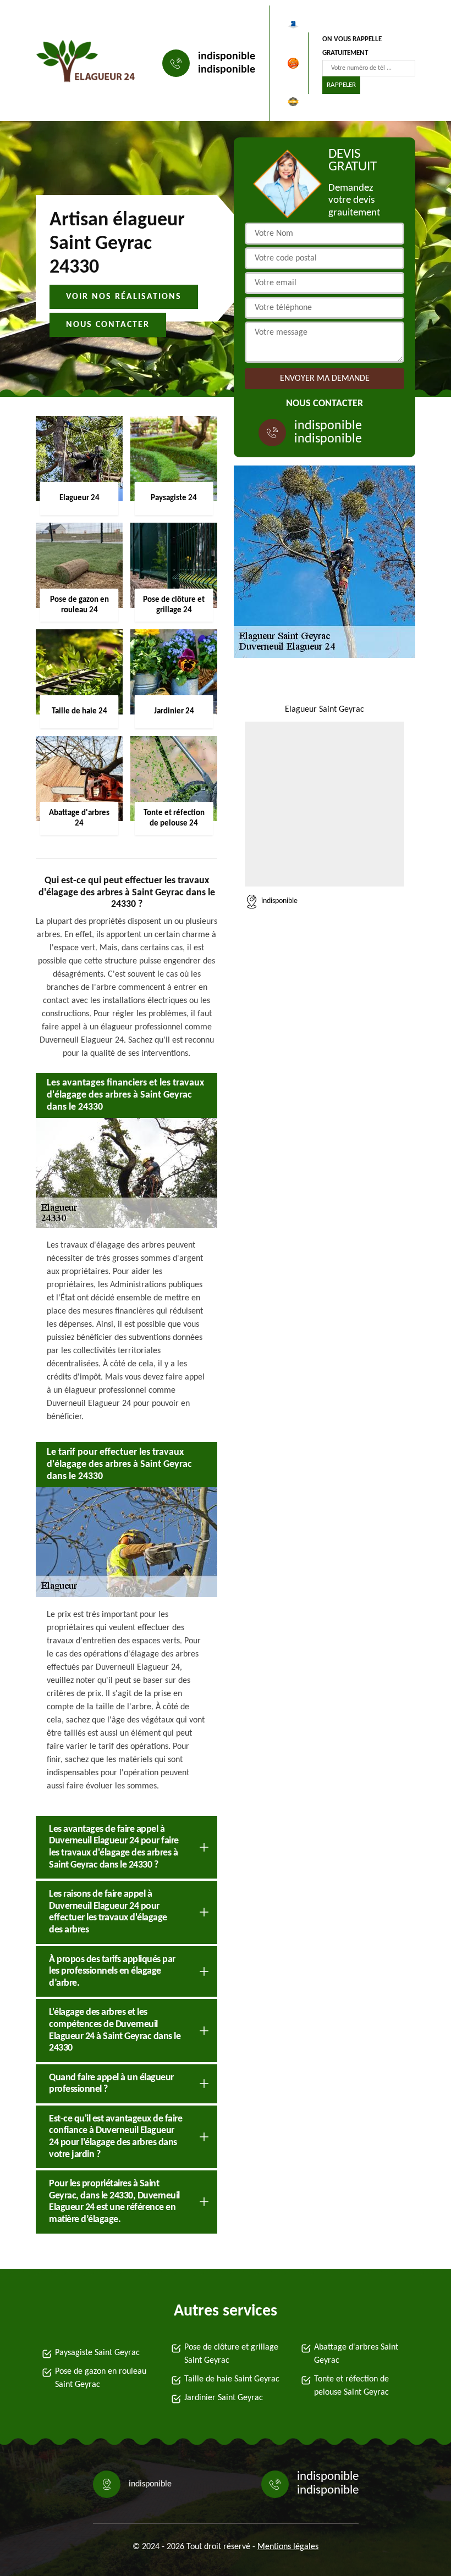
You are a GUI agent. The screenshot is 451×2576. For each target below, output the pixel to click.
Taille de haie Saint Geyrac (232, 2379)
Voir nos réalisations (124, 297)
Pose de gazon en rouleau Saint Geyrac (101, 2378)
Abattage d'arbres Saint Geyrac (356, 2354)
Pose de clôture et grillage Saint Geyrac (231, 2354)
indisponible (227, 57)
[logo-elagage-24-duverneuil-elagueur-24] (86, 63)
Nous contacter (108, 325)
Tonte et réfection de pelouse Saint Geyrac (351, 2386)
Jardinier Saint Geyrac (224, 2398)
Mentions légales (288, 2547)
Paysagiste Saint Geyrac (97, 2353)
